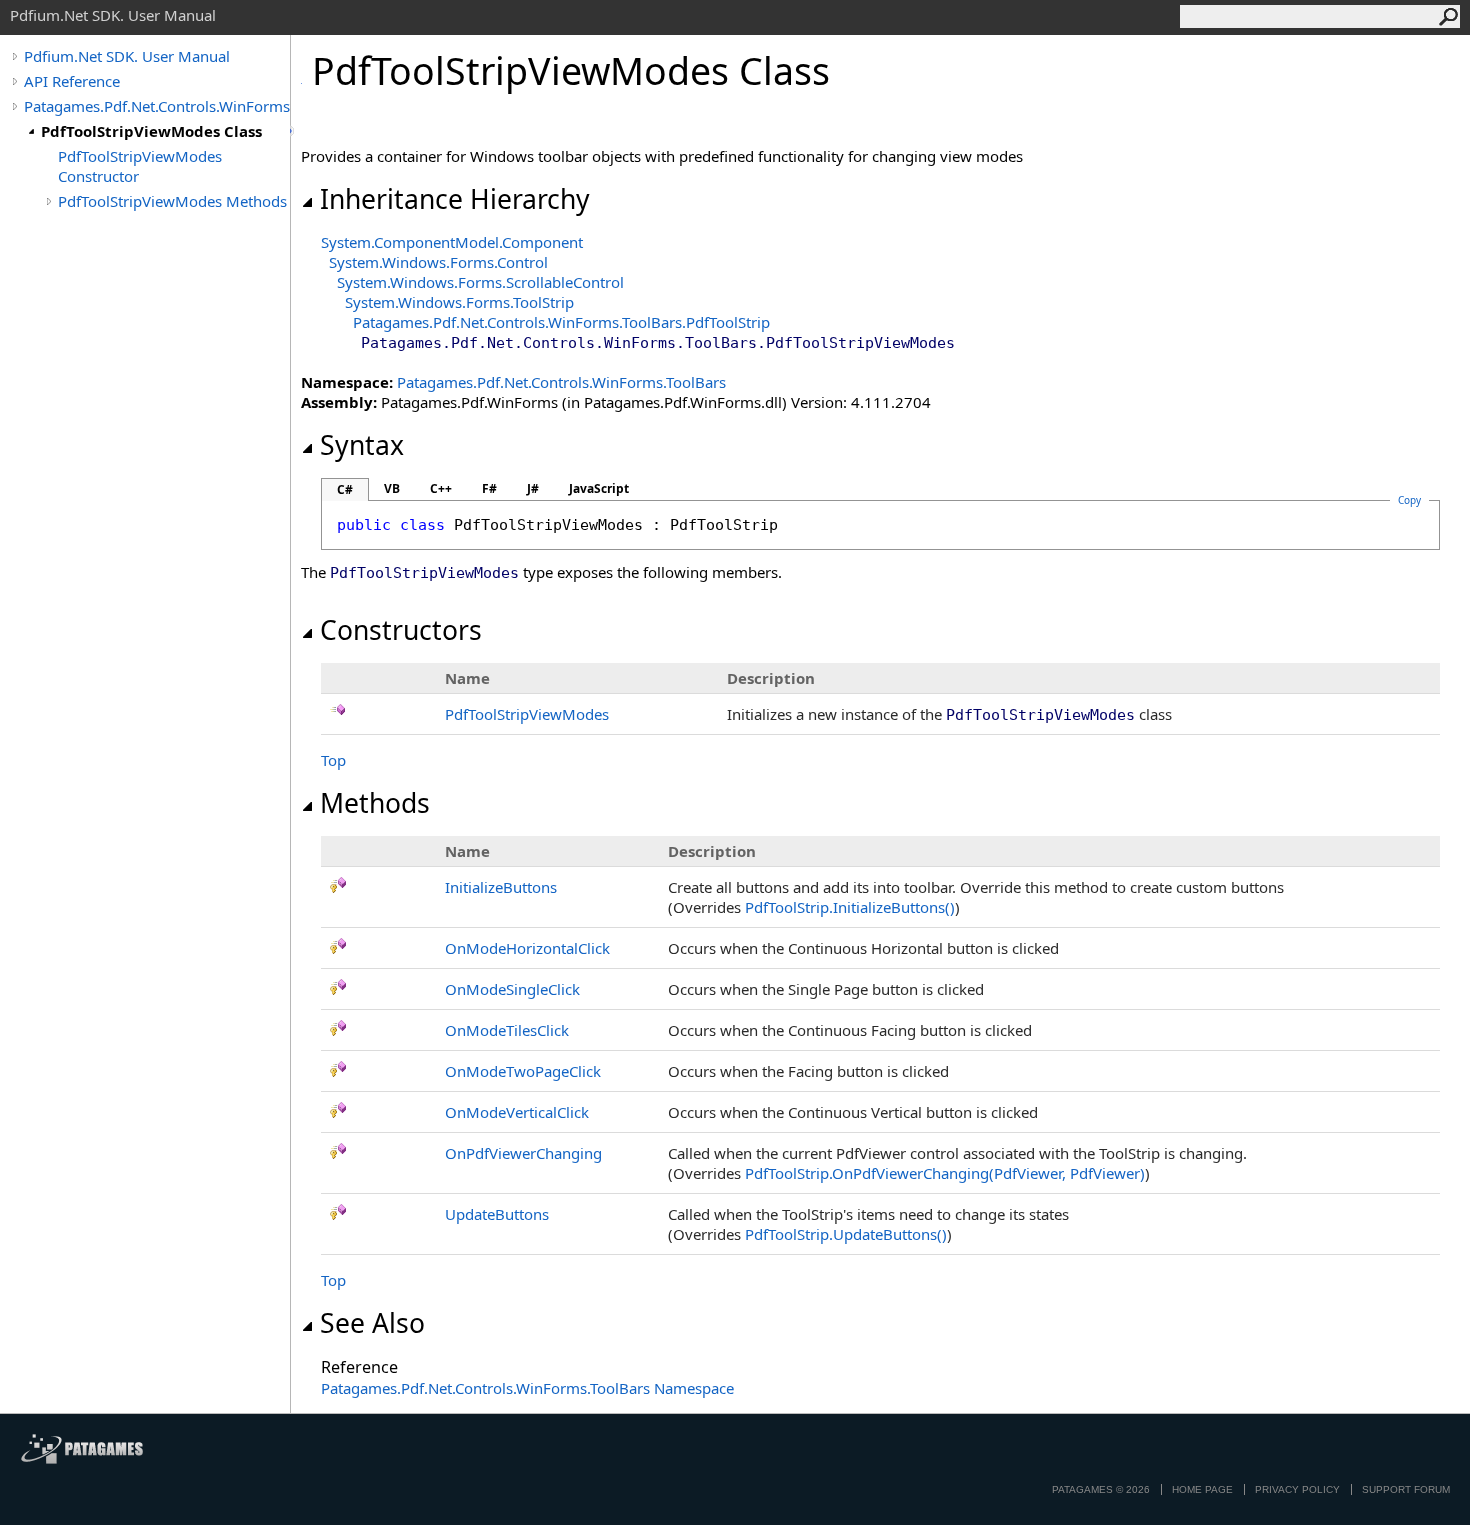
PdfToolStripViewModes (527, 714)
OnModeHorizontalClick (527, 948)
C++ (441, 488)
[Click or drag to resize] (292, 131)
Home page (1202, 1489)
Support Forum (1406, 1489)
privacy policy (1297, 1489)
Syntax (362, 445)
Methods (375, 803)
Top (333, 760)
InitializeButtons (501, 887)
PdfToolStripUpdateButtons (846, 1234)
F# (489, 488)
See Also (372, 1323)
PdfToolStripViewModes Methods (172, 201)
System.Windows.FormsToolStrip (459, 302)
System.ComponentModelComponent (452, 242)
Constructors (401, 630)
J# (533, 488)
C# (345, 489)
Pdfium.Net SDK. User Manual (127, 56)
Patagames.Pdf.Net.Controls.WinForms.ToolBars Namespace (527, 1388)
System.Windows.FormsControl (438, 262)
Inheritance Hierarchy (455, 199)
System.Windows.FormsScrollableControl (480, 282)
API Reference (72, 81)
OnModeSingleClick (512, 989)
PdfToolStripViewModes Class (151, 131)
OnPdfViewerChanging (523, 1153)
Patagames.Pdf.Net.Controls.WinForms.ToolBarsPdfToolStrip (561, 322)
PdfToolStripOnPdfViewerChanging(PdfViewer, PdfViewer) (945, 1173)
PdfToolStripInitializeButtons (850, 907)
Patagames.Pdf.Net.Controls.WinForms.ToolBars (157, 106)
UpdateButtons (497, 1214)
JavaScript (599, 488)
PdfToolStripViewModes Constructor (140, 166)
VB (392, 488)
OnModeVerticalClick (517, 1112)
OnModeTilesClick (507, 1030)
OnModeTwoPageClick (523, 1071)
